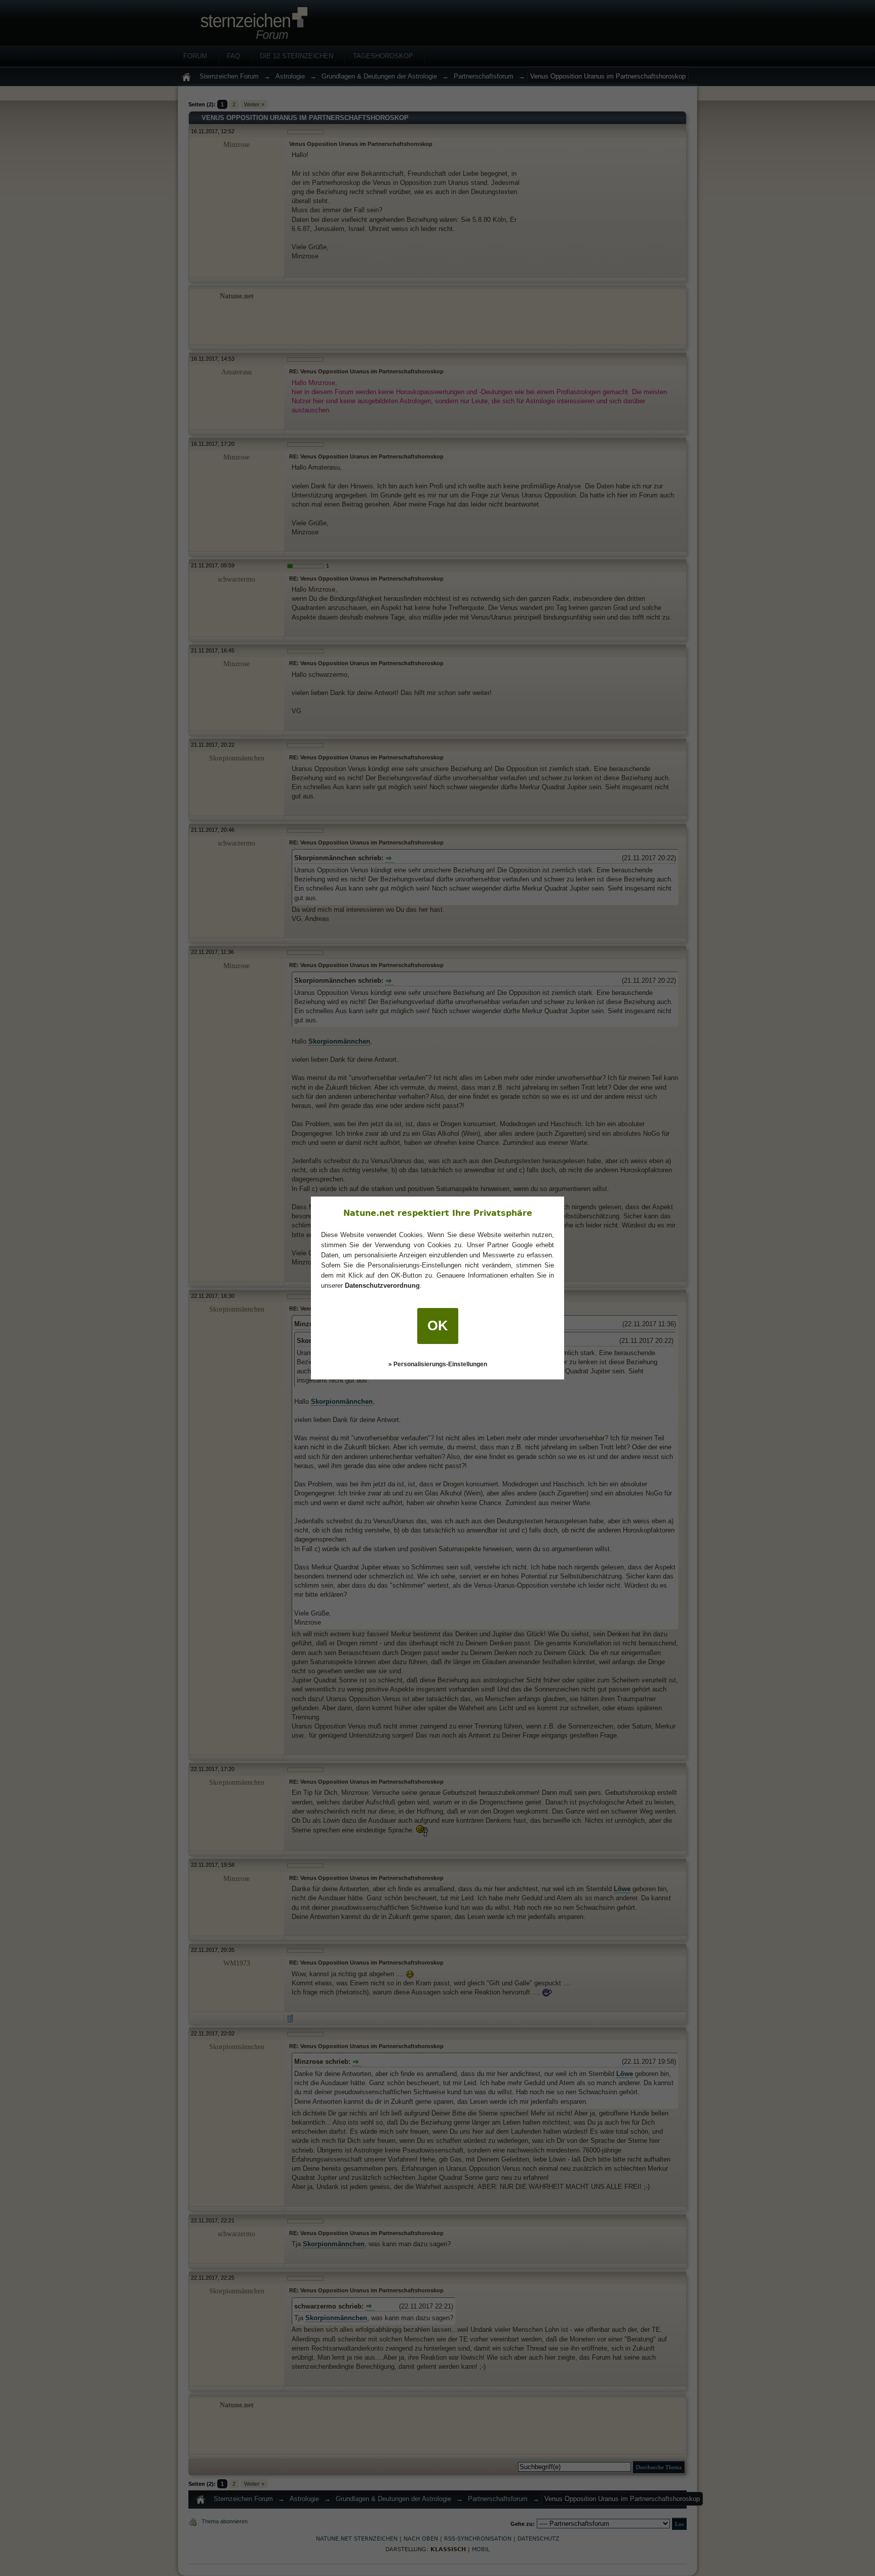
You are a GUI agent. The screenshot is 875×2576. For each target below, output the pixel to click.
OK (438, 1326)
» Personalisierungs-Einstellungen (438, 1364)
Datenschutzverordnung (382, 1285)
